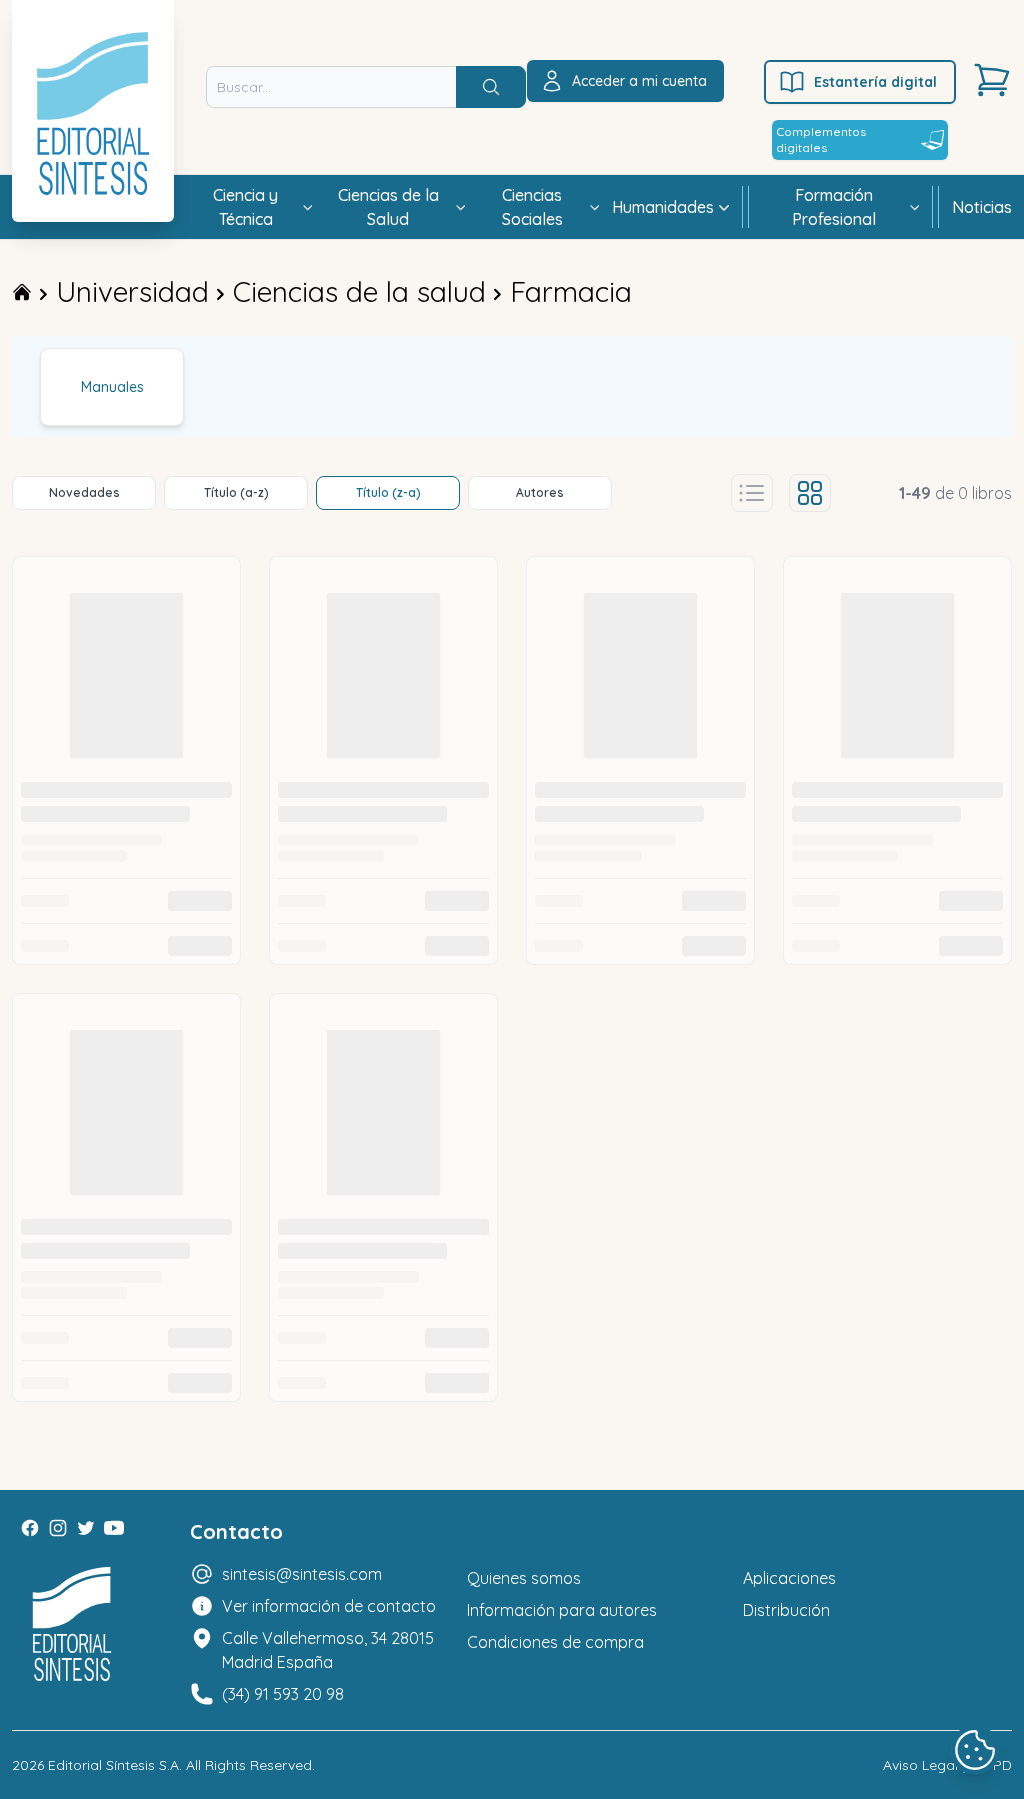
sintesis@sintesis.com (302, 1574)
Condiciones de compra (555, 1642)
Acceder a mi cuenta (639, 81)
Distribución (786, 1610)
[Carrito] (992, 80)
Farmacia (571, 291)
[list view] (752, 493)
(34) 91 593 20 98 (283, 1694)
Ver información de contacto (329, 1606)
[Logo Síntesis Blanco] (72, 1624)
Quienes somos (524, 1578)
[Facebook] (30, 1528)
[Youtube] (114, 1528)
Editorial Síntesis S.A (113, 1765)
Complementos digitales (821, 139)
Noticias (982, 207)
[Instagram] (58, 1528)
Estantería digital (875, 82)
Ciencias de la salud (359, 291)
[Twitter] (86, 1528)
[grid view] (810, 493)
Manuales (112, 387)
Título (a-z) (236, 492)
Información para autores (562, 1610)
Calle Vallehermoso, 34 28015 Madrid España (328, 1650)
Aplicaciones (789, 1578)
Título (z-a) (388, 492)
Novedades (84, 492)
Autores (540, 492)
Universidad (132, 291)
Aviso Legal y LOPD (947, 1765)
